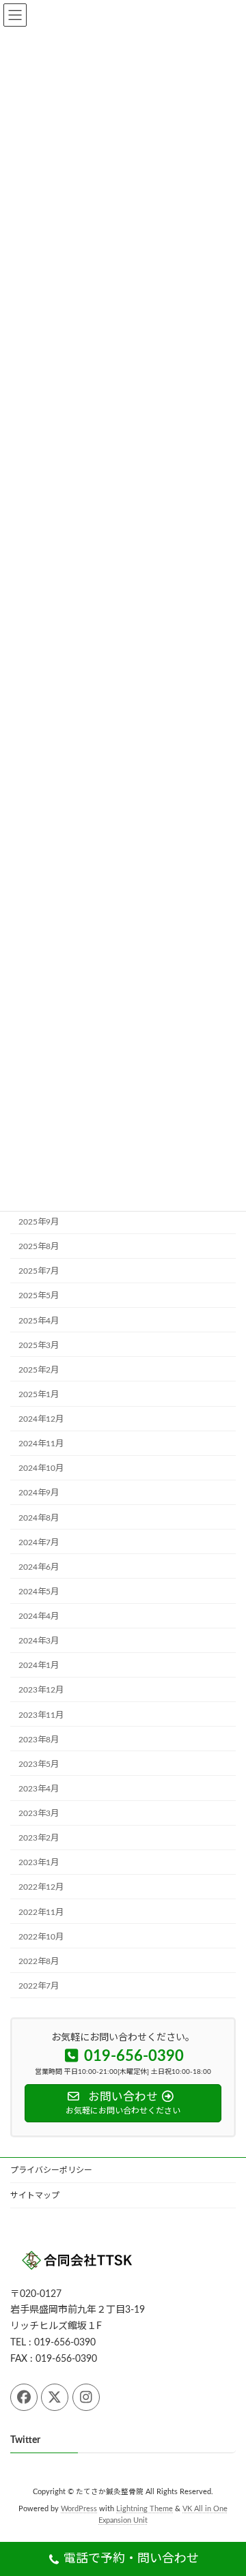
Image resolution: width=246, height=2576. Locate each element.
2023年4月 (39, 1789)
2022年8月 (39, 1961)
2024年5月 (39, 1592)
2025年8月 (39, 1247)
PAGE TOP (225, 2484)
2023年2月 (39, 1839)
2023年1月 (39, 1863)
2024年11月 (41, 1444)
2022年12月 (41, 1888)
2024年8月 (39, 1518)
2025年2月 (39, 1370)
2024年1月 (39, 1666)
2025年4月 (39, 1321)
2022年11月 (41, 1912)
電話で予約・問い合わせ (131, 2559)
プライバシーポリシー (51, 2170)
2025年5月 (39, 1296)
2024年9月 (39, 1493)
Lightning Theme (145, 2509)
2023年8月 (39, 1740)
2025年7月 (39, 1272)
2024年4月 (39, 1617)
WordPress (79, 2509)
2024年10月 (41, 1469)
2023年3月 (39, 1814)
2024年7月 (39, 1542)
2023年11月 (41, 1715)
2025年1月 (39, 1394)
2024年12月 (41, 1420)
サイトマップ (35, 2195)
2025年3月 (39, 1345)
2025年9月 (39, 1223)
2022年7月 (39, 1986)
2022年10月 (41, 1937)
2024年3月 (39, 1641)
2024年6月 (39, 1567)
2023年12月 (41, 1690)
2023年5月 (39, 1764)
